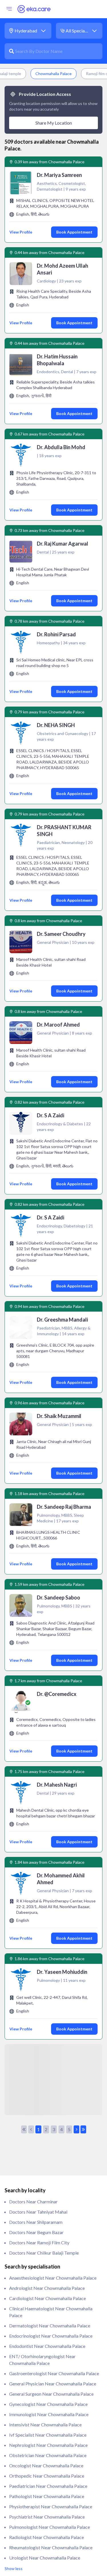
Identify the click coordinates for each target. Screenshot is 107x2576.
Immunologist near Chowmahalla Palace (49, 2414)
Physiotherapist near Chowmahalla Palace (51, 2506)
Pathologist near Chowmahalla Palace (47, 2496)
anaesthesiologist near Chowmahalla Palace (53, 2278)
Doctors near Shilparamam (36, 2222)
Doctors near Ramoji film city (39, 2242)
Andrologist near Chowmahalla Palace (47, 2288)
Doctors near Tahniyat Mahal (38, 2212)
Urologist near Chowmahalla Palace (45, 2558)
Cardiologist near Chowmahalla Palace (48, 2298)
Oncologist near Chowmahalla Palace (46, 2465)
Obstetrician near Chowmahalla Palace (48, 2455)
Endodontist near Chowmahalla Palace (47, 2346)
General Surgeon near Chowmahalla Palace (51, 2394)
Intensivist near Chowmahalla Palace (45, 2425)
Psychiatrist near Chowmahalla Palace (47, 2517)
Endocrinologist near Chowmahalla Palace (51, 2336)
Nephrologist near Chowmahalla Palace (48, 2445)
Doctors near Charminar (33, 2202)
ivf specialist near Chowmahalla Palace (48, 2435)
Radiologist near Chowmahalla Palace (47, 2537)
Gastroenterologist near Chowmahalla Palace (54, 2373)
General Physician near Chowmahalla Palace (53, 2384)
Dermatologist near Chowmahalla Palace (50, 2326)
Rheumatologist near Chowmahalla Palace (51, 2547)
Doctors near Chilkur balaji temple (44, 2253)
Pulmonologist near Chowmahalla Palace (50, 2527)
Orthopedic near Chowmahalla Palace (47, 2476)
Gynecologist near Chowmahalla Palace (48, 2404)
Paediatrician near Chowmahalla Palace (48, 2486)
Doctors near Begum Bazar (36, 2232)
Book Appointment (74, 232)
